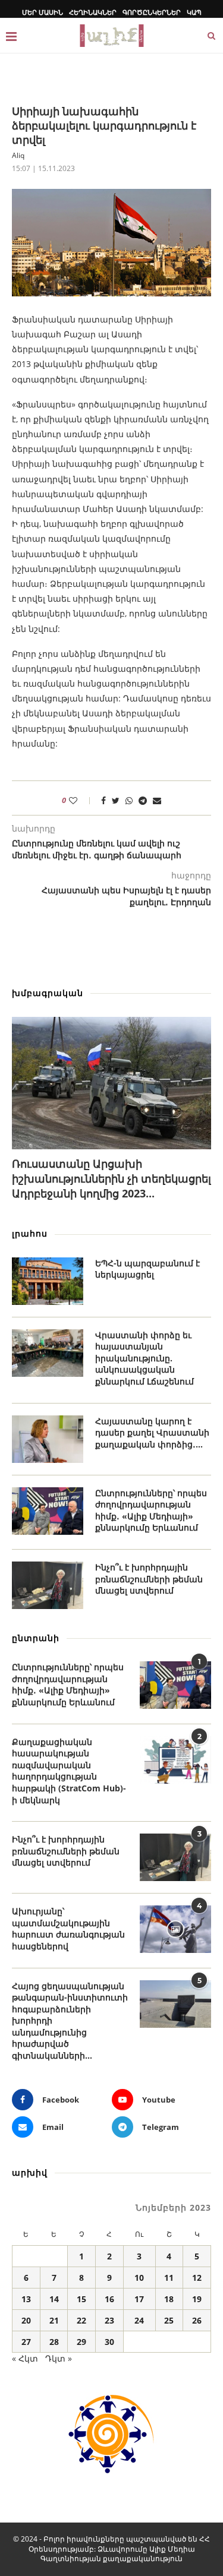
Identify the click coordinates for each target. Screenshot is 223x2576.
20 (26, 2320)
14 (54, 2299)
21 (54, 2320)
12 (197, 2278)
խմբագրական (48, 993)
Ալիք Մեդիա (172, 2549)
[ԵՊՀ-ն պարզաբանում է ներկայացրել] (48, 1281)
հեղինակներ (93, 12)
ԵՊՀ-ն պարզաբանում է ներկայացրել (147, 1269)
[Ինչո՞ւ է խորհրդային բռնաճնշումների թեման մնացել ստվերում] (48, 1585)
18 (169, 2299)
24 (139, 2320)
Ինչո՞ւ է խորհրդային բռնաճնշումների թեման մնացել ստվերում (149, 1579)
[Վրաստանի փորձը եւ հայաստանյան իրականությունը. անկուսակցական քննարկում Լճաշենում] (48, 1353)
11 (169, 2278)
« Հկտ (25, 2358)
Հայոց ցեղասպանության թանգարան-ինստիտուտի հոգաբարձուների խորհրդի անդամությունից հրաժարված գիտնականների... (70, 2021)
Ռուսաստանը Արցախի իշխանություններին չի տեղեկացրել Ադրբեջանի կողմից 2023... (111, 1178)
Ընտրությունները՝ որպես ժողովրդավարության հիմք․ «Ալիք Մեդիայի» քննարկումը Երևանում (151, 1510)
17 (139, 2299)
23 (109, 2320)
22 (81, 2320)
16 (109, 2299)
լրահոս (30, 1233)
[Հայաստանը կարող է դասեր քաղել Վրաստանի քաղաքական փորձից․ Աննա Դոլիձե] (48, 1439)
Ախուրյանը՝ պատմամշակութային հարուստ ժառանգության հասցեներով (68, 1929)
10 (139, 2278)
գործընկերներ (152, 12)
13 (26, 2299)
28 (54, 2342)
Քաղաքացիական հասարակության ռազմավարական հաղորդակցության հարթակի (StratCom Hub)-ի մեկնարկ (69, 1771)
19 (197, 2299)
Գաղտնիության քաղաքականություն (111, 2558)
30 (109, 2342)
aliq (18, 155)
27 (26, 2342)
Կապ (194, 12)
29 (81, 2342)
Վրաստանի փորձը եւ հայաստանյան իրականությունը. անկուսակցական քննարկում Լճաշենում (145, 1358)
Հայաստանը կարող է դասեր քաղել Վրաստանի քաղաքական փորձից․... (152, 1433)
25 (169, 2320)
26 (197, 2320)
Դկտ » (59, 2358)
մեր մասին (43, 12)
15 (81, 2299)
